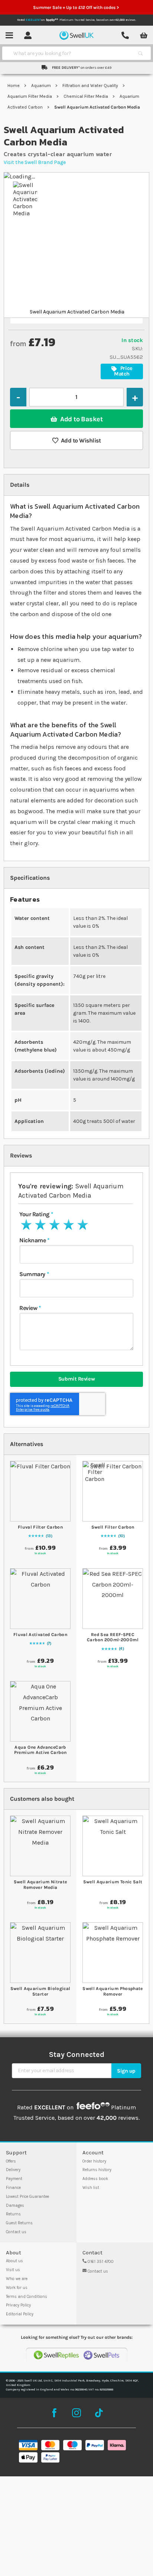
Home (14, 86)
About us (14, 2261)
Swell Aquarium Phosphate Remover (113, 1991)
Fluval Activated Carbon (40, 1635)
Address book (95, 2179)
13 (49, 1536)
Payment (14, 2179)
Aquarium (42, 86)
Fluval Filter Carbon (40, 1527)
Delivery (13, 2170)
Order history (94, 2161)
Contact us (16, 2232)
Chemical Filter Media (86, 96)
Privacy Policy (18, 2305)
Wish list (91, 2188)
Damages (15, 2205)
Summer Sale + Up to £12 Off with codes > (76, 7)
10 (121, 1536)
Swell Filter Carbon (113, 1527)
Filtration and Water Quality (91, 86)
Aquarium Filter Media (30, 96)
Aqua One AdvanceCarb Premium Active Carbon (40, 1750)
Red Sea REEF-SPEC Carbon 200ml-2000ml (113, 1637)
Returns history (97, 2170)
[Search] (140, 53)
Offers (11, 2161)
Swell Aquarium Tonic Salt (113, 1882)
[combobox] (70, 53)
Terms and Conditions (27, 2297)
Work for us (17, 2288)
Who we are (17, 2279)
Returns (13, 2214)
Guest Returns (19, 2223)
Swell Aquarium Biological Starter (40, 1991)
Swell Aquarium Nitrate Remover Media (40, 1884)
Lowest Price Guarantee (27, 2197)
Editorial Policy (20, 2314)
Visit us (13, 2270)
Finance (13, 2188)
